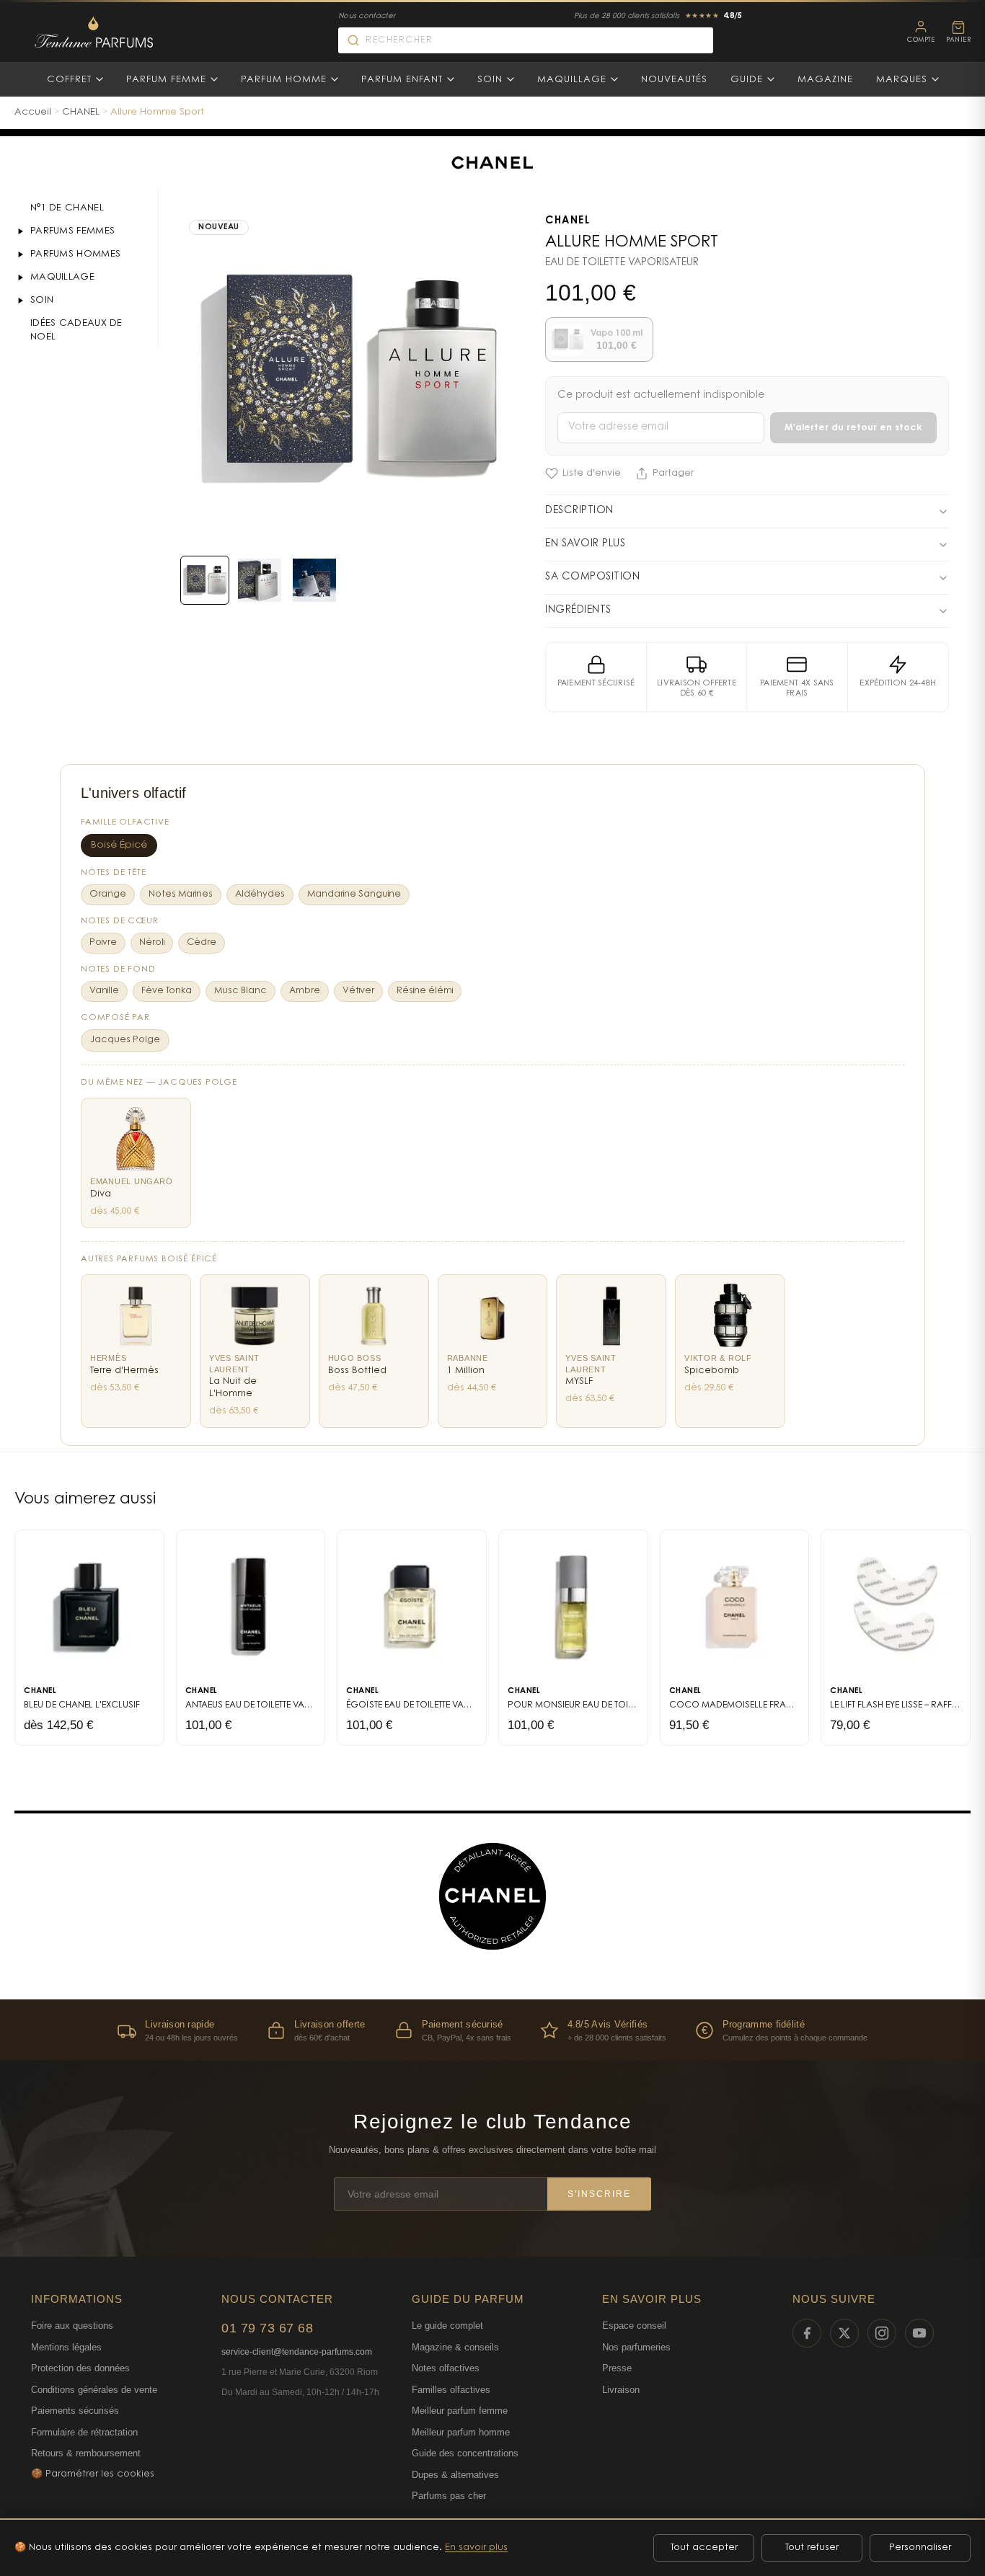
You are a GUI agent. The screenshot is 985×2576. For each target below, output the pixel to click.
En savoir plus (476, 2548)
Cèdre (202, 943)
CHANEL (81, 112)
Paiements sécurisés (75, 2411)
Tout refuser (812, 2548)
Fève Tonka (167, 991)
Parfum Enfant (402, 80)
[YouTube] (919, 2333)
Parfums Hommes (75, 254)
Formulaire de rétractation (84, 2432)
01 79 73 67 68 (267, 2328)
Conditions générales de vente (94, 2390)
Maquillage (572, 80)
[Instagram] (882, 2333)
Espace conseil (634, 2326)
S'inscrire (599, 2194)
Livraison (621, 2390)
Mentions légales (66, 2347)
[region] (492, 2030)
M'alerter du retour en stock (853, 428)
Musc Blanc (240, 991)
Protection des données (80, 2368)
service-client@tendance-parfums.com (297, 2352)
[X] (844, 2333)
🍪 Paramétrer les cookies (93, 2474)
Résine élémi (425, 991)
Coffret (69, 80)
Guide (747, 80)
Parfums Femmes (72, 231)
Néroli (152, 943)
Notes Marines (181, 894)
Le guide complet (447, 2326)
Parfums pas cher (449, 2496)
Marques (902, 80)
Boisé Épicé (119, 845)
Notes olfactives (446, 2368)
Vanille (104, 991)
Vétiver (358, 991)
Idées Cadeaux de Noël (76, 330)
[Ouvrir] (20, 231)
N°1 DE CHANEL (67, 208)
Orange (108, 894)
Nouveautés (674, 80)
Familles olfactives (451, 2390)
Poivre (103, 943)
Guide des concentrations (465, 2453)
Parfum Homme (284, 80)
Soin (490, 80)
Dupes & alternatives (455, 2475)
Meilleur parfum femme (460, 2411)
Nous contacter (367, 17)
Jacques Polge (125, 1040)
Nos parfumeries (636, 2347)
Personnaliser (920, 2548)
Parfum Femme (166, 80)
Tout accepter (704, 2548)
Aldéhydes (260, 894)
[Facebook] (807, 2333)
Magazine (825, 80)
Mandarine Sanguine (354, 894)
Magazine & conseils (455, 2347)
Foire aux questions (72, 2326)
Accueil (33, 112)
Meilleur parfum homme (461, 2432)
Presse (617, 2368)
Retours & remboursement (86, 2453)
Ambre (305, 991)
